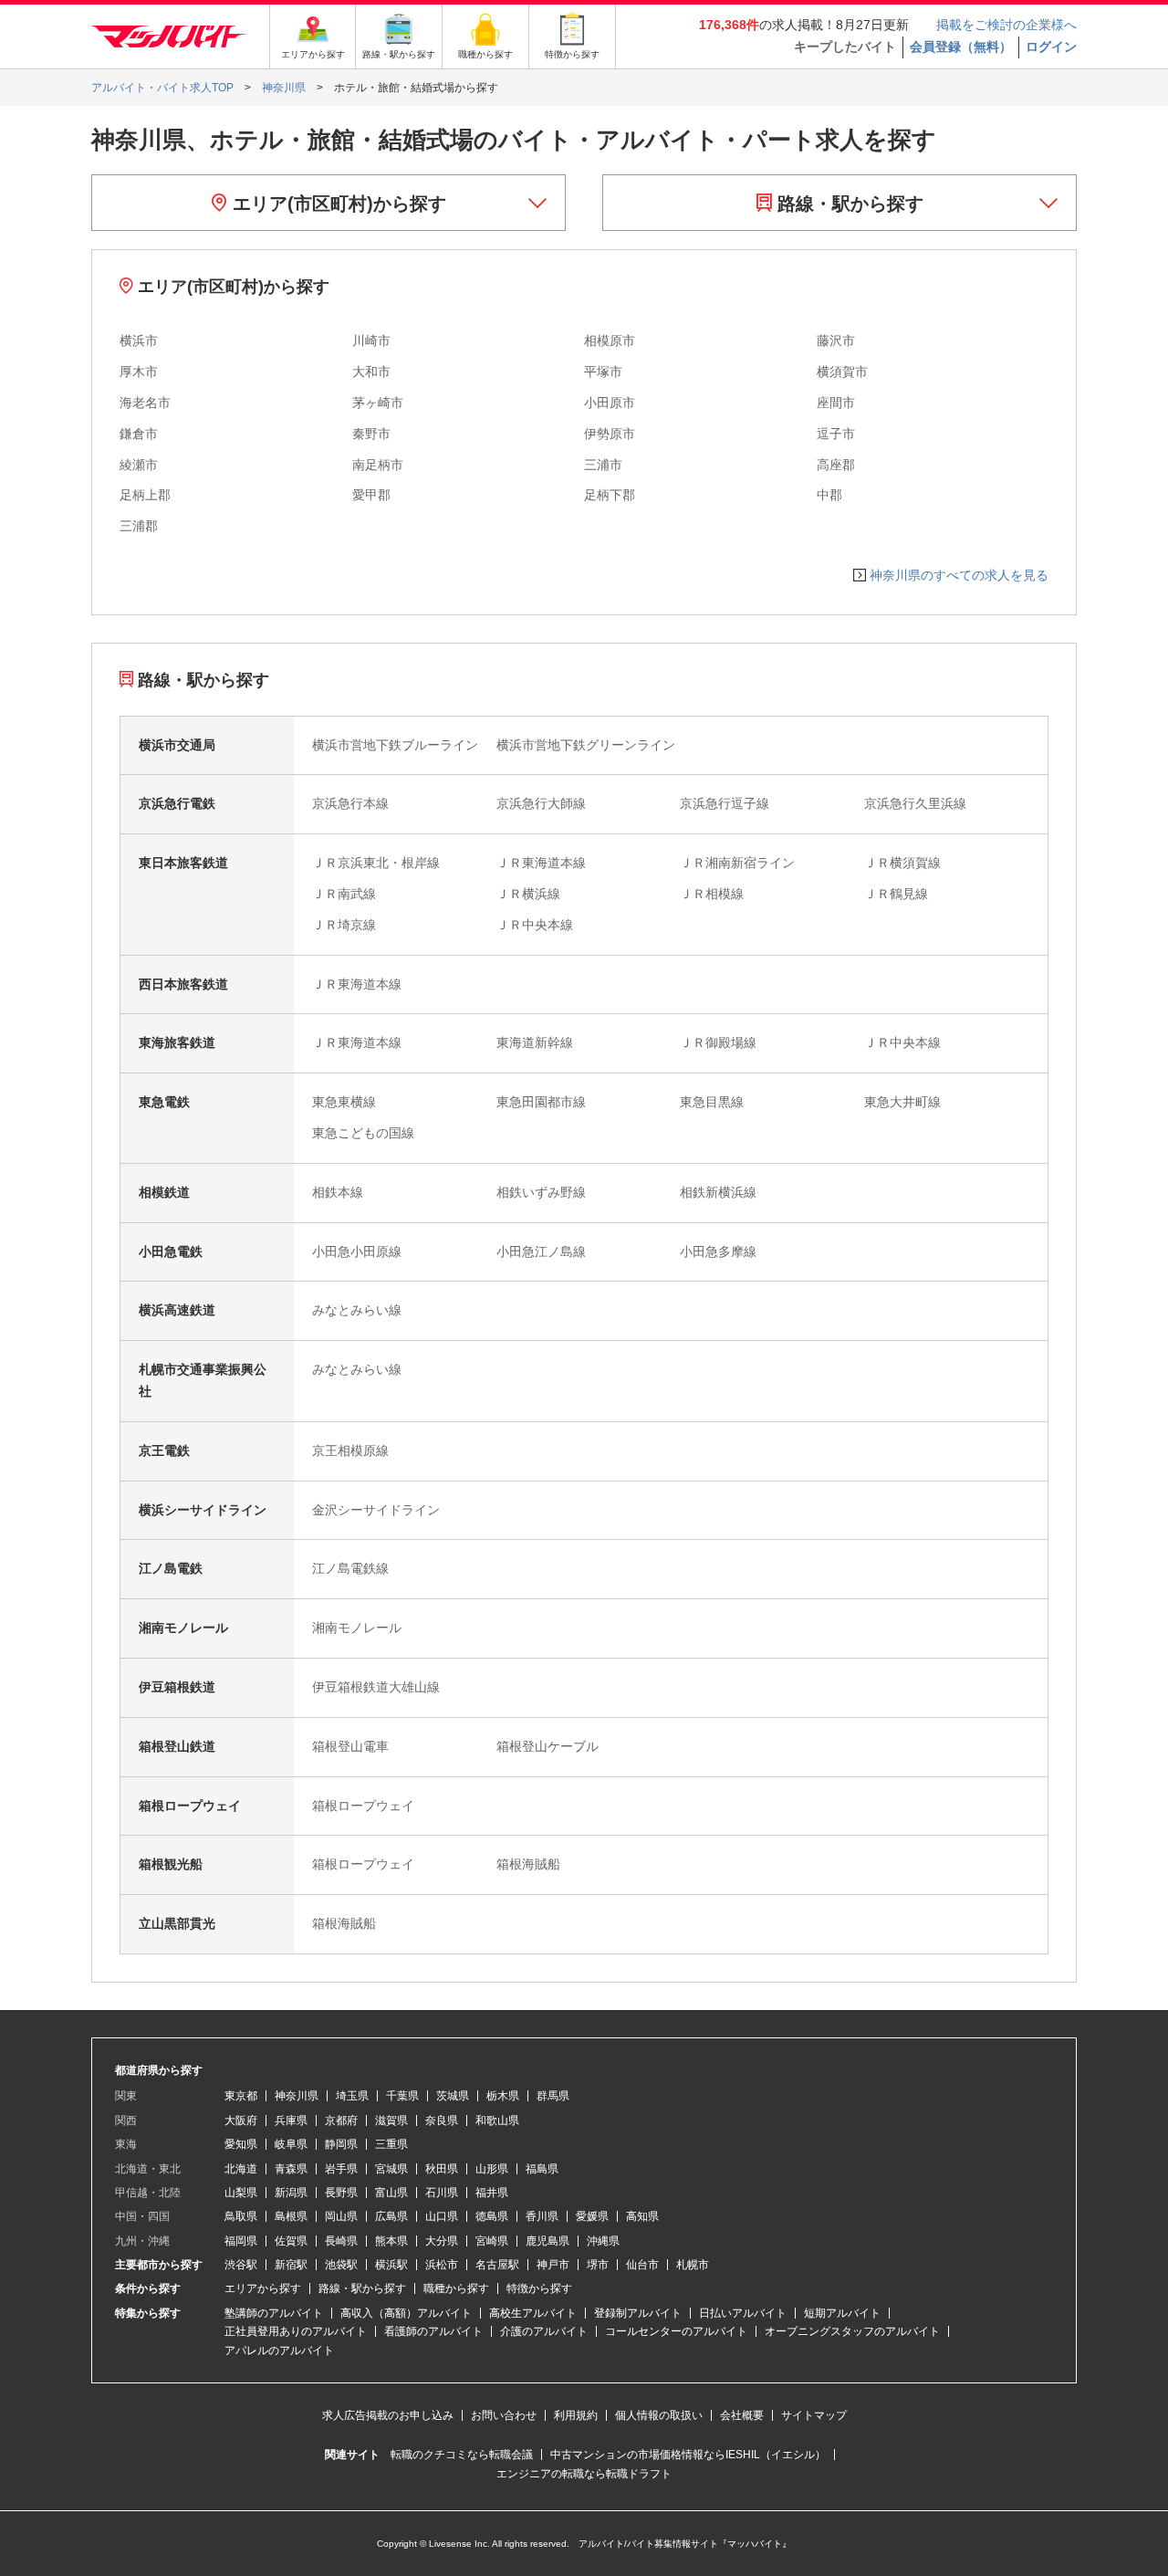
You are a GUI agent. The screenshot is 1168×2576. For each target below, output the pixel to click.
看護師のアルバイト (433, 2331)
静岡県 (341, 2144)
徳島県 (492, 2216)
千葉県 (402, 2096)
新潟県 (291, 2193)
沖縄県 (603, 2241)
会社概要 (742, 2415)
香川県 (542, 2216)
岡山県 (341, 2216)
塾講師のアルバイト (274, 2313)
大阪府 (241, 2120)
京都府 (341, 2120)
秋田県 (442, 2169)
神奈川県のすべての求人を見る (959, 575)
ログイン (1051, 47)
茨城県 (453, 2096)
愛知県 (241, 2144)
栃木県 (503, 2096)
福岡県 (241, 2241)
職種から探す (456, 2288)
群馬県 (553, 2096)
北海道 (241, 2169)
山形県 (492, 2169)
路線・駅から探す (848, 204)
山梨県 (241, 2193)
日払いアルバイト (743, 2313)
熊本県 (391, 2241)
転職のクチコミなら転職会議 (462, 2455)
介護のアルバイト (544, 2331)
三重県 (391, 2144)
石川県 (442, 2193)
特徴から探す (539, 2288)
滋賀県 (391, 2120)
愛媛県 (592, 2216)
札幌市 (693, 2265)
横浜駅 (391, 2265)
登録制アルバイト (638, 2313)
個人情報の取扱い (659, 2415)
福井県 (492, 2193)
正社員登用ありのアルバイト (296, 2331)
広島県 (391, 2216)
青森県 (291, 2169)
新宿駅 (291, 2265)
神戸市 (553, 2265)
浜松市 (442, 2265)
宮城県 (391, 2169)
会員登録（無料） (961, 47)
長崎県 (341, 2241)
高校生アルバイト (533, 2313)
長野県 (341, 2193)
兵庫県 (291, 2120)
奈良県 (442, 2120)
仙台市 (642, 2265)
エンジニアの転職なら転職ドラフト (584, 2474)
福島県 (542, 2169)
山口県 (442, 2216)
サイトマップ (814, 2415)
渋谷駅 (241, 2265)
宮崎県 (492, 2241)
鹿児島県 (547, 2241)
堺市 (598, 2265)
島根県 (291, 2216)
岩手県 (341, 2169)
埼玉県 (352, 2096)
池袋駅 (341, 2265)
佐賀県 (291, 2241)
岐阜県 (291, 2144)
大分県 (442, 2241)
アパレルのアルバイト (279, 2351)
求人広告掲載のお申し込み (388, 2415)
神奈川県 (297, 2096)
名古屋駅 (497, 2265)
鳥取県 (241, 2216)
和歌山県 (497, 2120)
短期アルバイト (842, 2313)
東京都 (241, 2096)
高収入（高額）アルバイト (406, 2313)
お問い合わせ (504, 2415)
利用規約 (576, 2415)
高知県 (642, 2216)
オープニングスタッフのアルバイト (852, 2331)
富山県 (391, 2193)
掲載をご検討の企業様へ (1006, 25)
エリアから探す (263, 2288)
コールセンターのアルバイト (676, 2331)
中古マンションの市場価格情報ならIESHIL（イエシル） (688, 2455)
